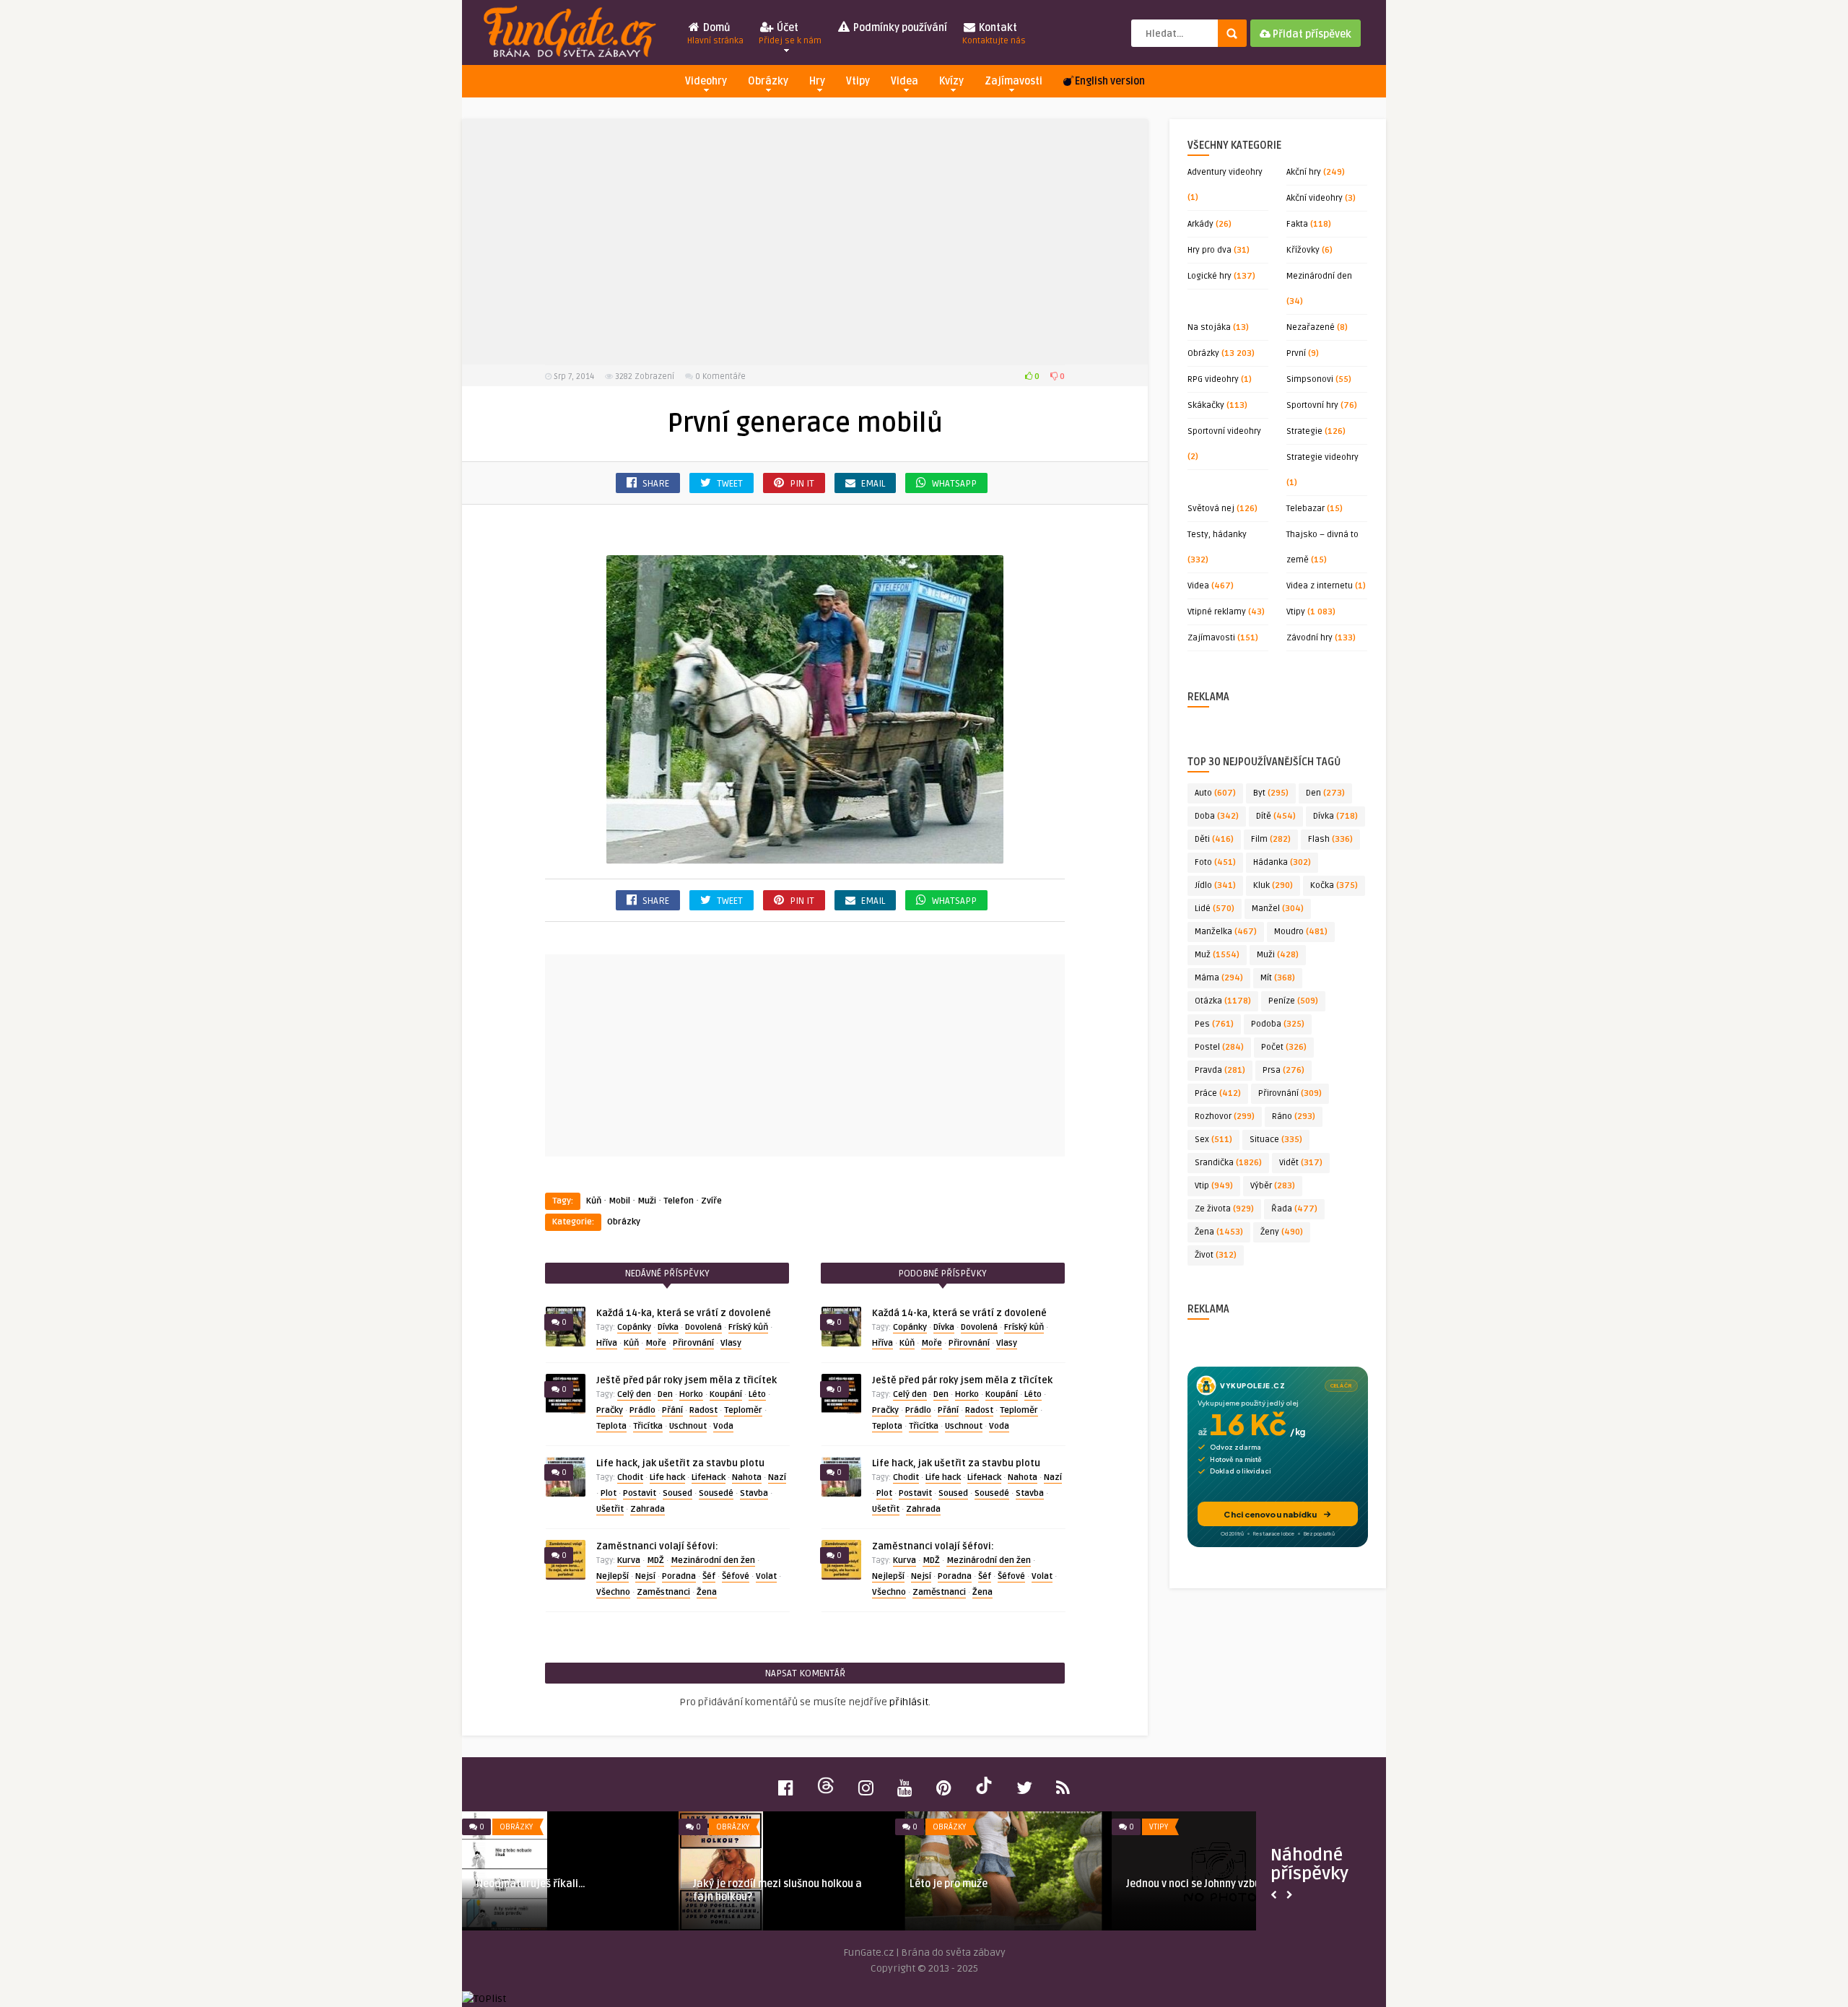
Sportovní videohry (1224, 431)
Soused (677, 1493)
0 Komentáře (720, 376)
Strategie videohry (1322, 457)
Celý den (634, 1394)
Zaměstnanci (663, 1592)
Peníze (1293, 1001)
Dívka (668, 1327)
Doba (1217, 816)
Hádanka (1282, 862)
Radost (703, 1410)
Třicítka (648, 1426)
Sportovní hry (1312, 405)
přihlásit (909, 1702)
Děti (1214, 839)
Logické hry (1210, 276)
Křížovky (1303, 250)
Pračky (610, 1410)
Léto (757, 1394)
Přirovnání (693, 1343)
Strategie (1304, 431)
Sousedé (716, 1493)
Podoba (1278, 1024)
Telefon (679, 1201)
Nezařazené (1311, 327)
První (1296, 353)
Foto (1215, 862)
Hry (817, 81)
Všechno (613, 1592)
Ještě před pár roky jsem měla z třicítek (687, 1380)
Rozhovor (1225, 1116)
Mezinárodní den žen (713, 1560)
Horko (691, 1394)
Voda (723, 1426)
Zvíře (711, 1201)
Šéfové (736, 1576)
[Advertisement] (805, 242)
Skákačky (1206, 405)
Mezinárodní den (1319, 276)
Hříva (607, 1343)
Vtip (1214, 1186)
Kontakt (994, 34)
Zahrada (648, 1509)
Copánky (634, 1327)
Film (1271, 839)
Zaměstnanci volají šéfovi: (657, 1546)
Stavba (754, 1493)
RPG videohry (1213, 379)
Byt (1271, 793)
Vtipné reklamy (1217, 612)
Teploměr (743, 1410)
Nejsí (645, 1576)
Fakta (1297, 224)
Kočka (1334, 885)
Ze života (1224, 1209)
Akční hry (1304, 172)
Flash (1330, 839)
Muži (647, 1201)
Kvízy (951, 81)
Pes (1214, 1024)
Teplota (611, 1426)
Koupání (726, 1394)
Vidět (1301, 1163)
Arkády (1200, 224)
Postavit (640, 1493)
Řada (1294, 1209)
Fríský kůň (748, 1327)
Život (1216, 1255)
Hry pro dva (1210, 250)
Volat (766, 1576)
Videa (905, 81)
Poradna (679, 1576)
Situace (1276, 1140)
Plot (609, 1493)
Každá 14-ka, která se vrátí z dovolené (684, 1313)
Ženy (1282, 1232)
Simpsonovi (1310, 379)
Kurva (629, 1560)
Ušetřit (610, 1509)
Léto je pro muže (949, 1884)
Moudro (1301, 932)
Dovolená (703, 1327)
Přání (672, 1410)
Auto (1215, 793)
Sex (1213, 1140)
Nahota (747, 1477)
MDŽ (655, 1560)
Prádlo (642, 1410)
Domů (715, 34)
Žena (707, 1592)
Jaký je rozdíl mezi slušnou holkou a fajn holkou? (777, 1890)
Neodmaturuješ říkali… (531, 1884)
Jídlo (1215, 885)
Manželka (1226, 932)
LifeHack (709, 1477)
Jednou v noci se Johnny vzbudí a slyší (1214, 1884)
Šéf (709, 1576)
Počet (1284, 1047)
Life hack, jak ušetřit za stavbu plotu (680, 1463)
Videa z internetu (1320, 586)
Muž (1217, 955)
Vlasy (731, 1343)
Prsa (1283, 1070)
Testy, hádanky (1217, 535)
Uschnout (688, 1426)
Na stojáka (1209, 327)
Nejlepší (613, 1576)
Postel (1219, 1047)
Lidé (1215, 909)
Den (665, 1394)
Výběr (1273, 1186)
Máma (1219, 978)
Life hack (667, 1477)
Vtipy (858, 81)
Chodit (630, 1477)
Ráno (1294, 1116)
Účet (790, 34)
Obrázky (768, 81)
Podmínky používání (899, 28)
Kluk (1273, 885)
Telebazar (1306, 509)
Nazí (777, 1477)
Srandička (1228, 1163)
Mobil (619, 1201)
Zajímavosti (1014, 81)
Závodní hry (1309, 638)
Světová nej (1211, 509)
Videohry (706, 81)
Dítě (1276, 816)
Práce (1218, 1093)
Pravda (1220, 1070)
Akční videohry (1315, 198)
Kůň (594, 1201)
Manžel (1278, 909)
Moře (656, 1343)
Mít (1278, 978)
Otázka (1223, 1001)
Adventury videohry (1225, 172)
